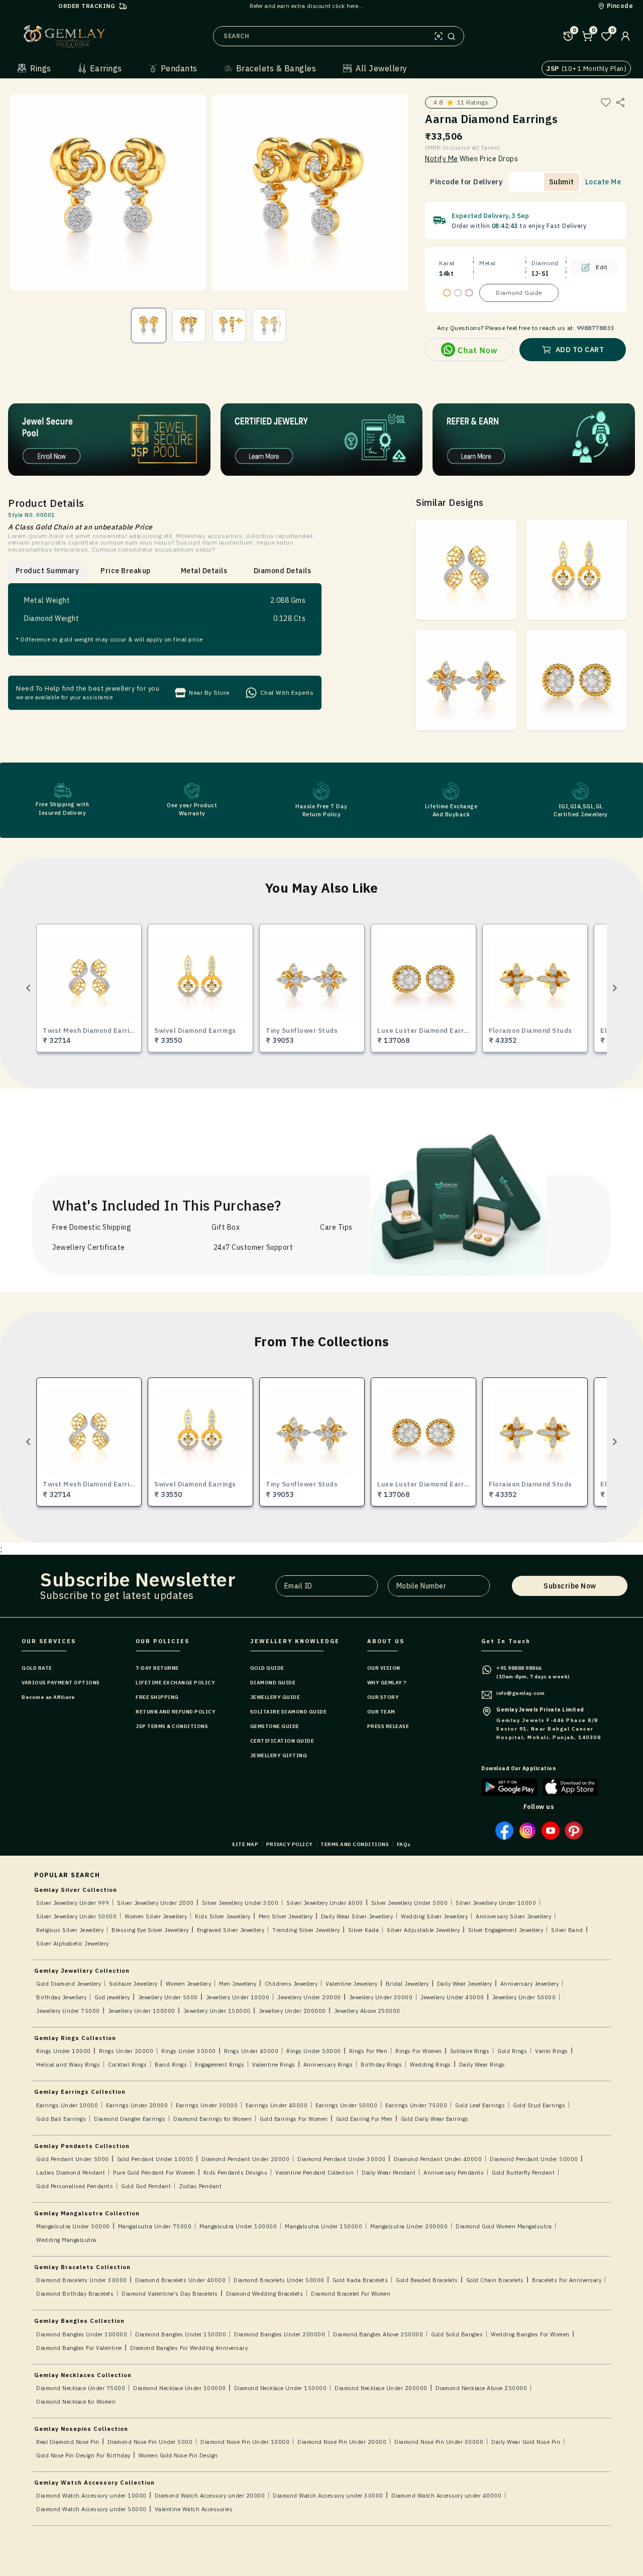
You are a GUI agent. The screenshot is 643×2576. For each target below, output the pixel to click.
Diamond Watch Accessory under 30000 (328, 2496)
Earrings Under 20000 (137, 2105)
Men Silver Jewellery (286, 1916)
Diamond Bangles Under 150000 (181, 2334)
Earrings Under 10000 (67, 2105)
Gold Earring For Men (364, 2119)
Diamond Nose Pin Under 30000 (439, 2442)
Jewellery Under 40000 (452, 1997)
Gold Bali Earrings (61, 2119)
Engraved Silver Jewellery (231, 1930)
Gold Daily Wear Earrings (435, 2119)
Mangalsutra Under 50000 (73, 2226)
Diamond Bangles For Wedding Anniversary (189, 2348)
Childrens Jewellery (291, 1984)
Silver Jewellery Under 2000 (155, 1903)
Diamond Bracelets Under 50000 (279, 2280)
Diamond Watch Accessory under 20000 (210, 2496)
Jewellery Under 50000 (524, 1997)
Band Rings (171, 2065)
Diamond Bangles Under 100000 (82, 2334)
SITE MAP (245, 1844)
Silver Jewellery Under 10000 (496, 1903)
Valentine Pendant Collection (314, 2173)
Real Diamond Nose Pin (68, 2442)
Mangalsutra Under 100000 (238, 2226)
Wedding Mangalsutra (66, 2240)
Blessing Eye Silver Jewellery (150, 1930)
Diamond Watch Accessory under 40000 (447, 2496)
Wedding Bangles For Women (530, 2334)
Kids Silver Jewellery (223, 1916)
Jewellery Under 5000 (168, 1997)
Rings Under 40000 (251, 2051)
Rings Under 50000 (314, 2051)
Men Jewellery (238, 1984)
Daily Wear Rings (482, 2065)
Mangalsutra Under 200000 (409, 2226)
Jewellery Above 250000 (367, 2011)
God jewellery (112, 1997)
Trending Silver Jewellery (306, 1930)
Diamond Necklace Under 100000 (180, 2388)
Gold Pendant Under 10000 (155, 2159)
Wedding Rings (431, 2065)
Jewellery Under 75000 (68, 2011)
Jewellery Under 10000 (238, 1997)
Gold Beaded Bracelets (427, 2280)
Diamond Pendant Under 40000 (438, 2159)
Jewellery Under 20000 (309, 1997)
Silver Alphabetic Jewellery (73, 1944)
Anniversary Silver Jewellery (513, 1916)
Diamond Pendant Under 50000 (534, 2159)
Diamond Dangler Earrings (130, 2119)
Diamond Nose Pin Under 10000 (245, 2442)
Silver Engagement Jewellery (506, 1930)
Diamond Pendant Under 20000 (246, 2159)
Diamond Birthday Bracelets (75, 2294)
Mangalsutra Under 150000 (324, 2226)
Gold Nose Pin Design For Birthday (83, 2455)
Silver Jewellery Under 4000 (325, 1903)
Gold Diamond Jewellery (69, 1984)
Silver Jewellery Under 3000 (240, 1903)
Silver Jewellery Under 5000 (410, 1903)
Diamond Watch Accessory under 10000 (91, 2496)
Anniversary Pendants (454, 2173)
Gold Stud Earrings (539, 2105)
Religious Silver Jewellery (70, 1930)
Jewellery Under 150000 (217, 2011)
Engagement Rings (220, 2065)
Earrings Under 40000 (277, 2105)
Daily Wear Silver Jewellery (357, 1916)
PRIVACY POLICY (290, 1844)
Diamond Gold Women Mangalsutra (504, 2226)
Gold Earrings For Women (294, 2119)
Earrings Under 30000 (207, 2105)
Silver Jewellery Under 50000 (76, 1916)
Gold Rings (512, 2051)
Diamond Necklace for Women (76, 2402)
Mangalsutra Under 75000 (155, 2226)
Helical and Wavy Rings (68, 2065)
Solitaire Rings (470, 2051)
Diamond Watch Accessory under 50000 (91, 2509)
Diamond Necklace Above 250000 (481, 2388)
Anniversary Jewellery (530, 1984)
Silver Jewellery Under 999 (73, 1903)
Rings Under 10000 (64, 2051)
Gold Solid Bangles (457, 2334)
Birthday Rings (381, 2065)
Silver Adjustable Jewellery (423, 1930)
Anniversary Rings (328, 2065)
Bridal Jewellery (407, 1984)
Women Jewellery (189, 1984)
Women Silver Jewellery (156, 1916)
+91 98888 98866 (519, 1668)
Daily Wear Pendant (389, 2173)
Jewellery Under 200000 (292, 2011)
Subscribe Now (570, 1586)
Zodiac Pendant (200, 2186)
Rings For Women (419, 2051)
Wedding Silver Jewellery (434, 1916)
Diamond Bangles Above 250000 (378, 2334)
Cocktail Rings (127, 2065)
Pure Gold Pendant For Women (154, 2173)
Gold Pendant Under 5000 (73, 2159)
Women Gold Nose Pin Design (178, 2455)
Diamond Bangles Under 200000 (280, 2334)
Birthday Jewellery (61, 1997)
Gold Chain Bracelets (495, 2280)
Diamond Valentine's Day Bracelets (170, 2294)
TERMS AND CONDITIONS (355, 1844)
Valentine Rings (274, 2065)
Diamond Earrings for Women (212, 2119)
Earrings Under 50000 (346, 2105)
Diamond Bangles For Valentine (79, 2348)
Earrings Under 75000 (416, 2105)
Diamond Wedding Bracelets (265, 2294)
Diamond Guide (519, 293)
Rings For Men (368, 2051)
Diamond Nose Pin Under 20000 (342, 2442)
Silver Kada (364, 1930)
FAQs (404, 1844)
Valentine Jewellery (352, 1984)
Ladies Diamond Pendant (71, 2173)
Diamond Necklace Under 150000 (281, 2388)
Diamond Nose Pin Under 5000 (150, 2442)
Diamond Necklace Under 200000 (381, 2388)
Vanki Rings (552, 2051)
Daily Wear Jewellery (465, 1984)
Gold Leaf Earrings (480, 2105)
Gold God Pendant (146, 2186)
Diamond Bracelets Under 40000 (181, 2280)
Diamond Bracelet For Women (351, 2294)
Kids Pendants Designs (236, 2173)
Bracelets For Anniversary (567, 2280)
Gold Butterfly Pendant (523, 2173)
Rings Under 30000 (189, 2051)
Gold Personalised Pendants (75, 2186)
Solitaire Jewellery (133, 1984)
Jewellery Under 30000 (381, 1997)
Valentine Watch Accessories (194, 2509)
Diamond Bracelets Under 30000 (82, 2280)
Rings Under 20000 (126, 2051)
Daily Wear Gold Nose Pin (526, 2442)
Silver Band (567, 1930)
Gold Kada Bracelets (360, 2280)
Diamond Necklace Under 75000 (81, 2388)
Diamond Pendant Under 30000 (342, 2159)
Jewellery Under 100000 (142, 2011)
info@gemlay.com (521, 1693)
